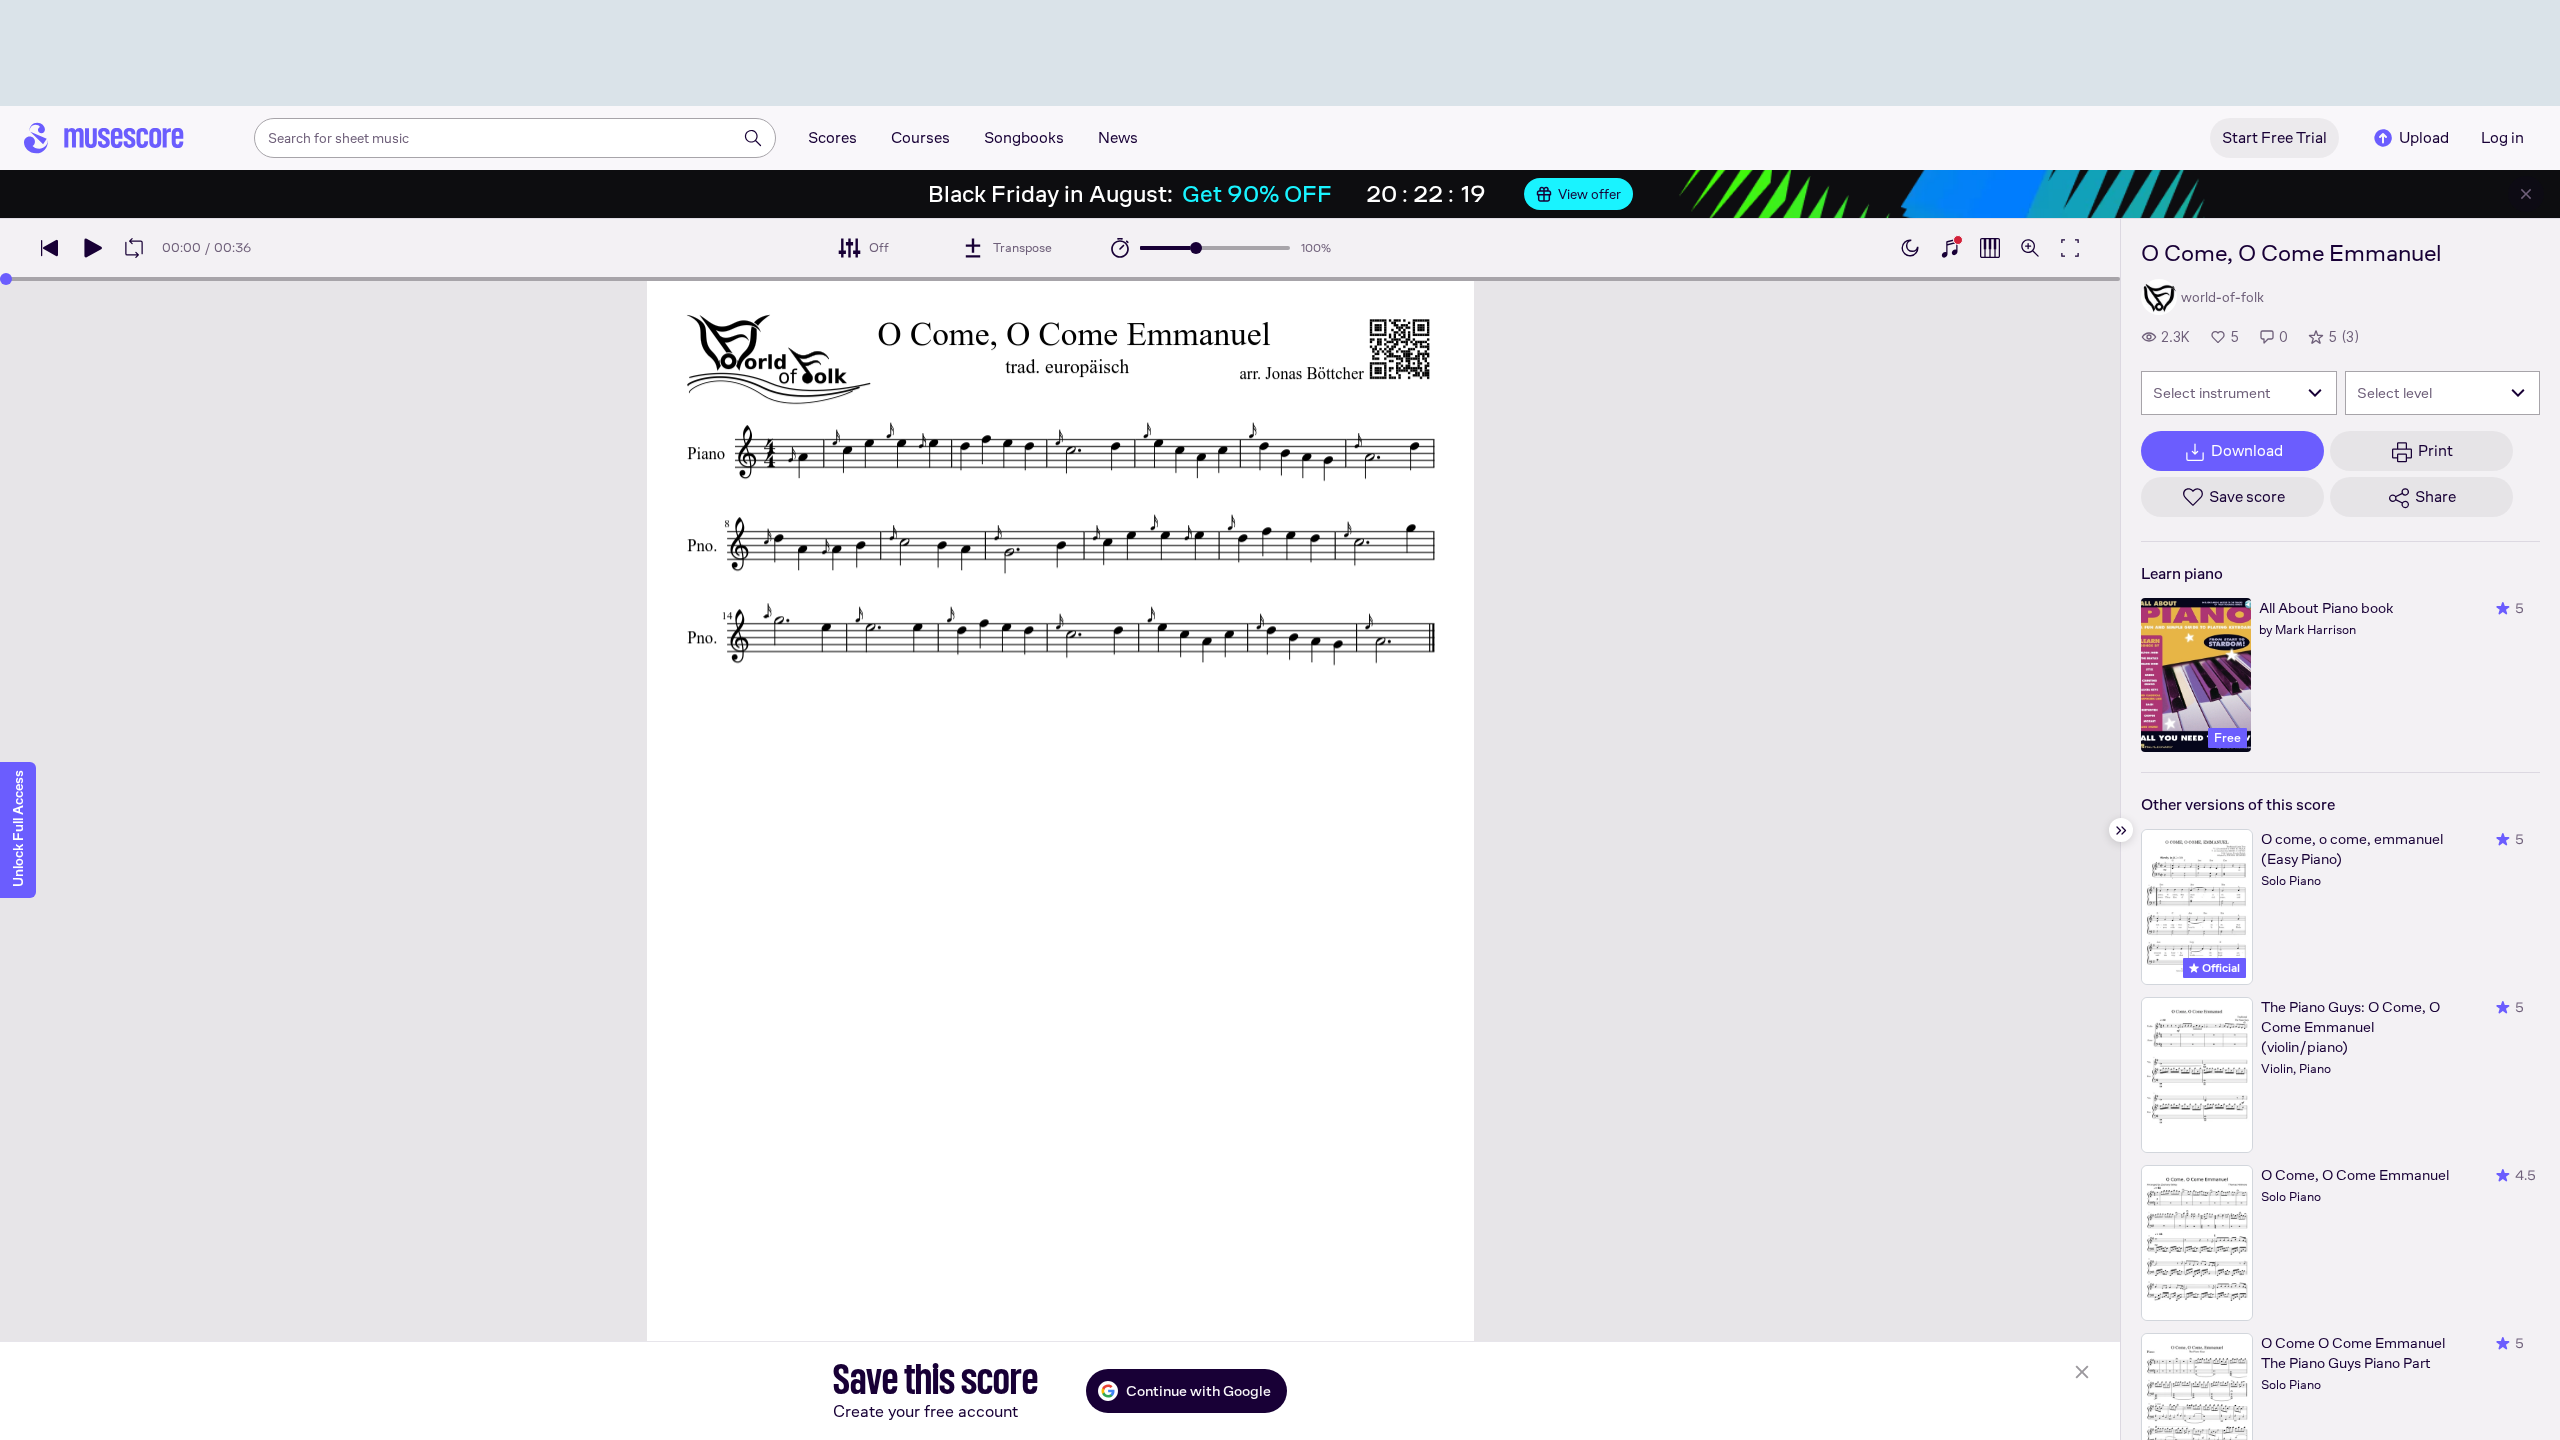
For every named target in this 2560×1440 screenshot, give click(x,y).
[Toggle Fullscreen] (2070, 248)
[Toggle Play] (92, 248)
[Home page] (104, 138)
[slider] (1196, 248)
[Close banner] (2526, 194)
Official (2219, 968)
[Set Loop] (134, 248)
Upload (2424, 137)
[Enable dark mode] (1910, 248)
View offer (1589, 194)
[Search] (753, 138)
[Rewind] (50, 248)
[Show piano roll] (1990, 248)
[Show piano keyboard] (1950, 248)
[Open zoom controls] (2030, 248)
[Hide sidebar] (2121, 830)
